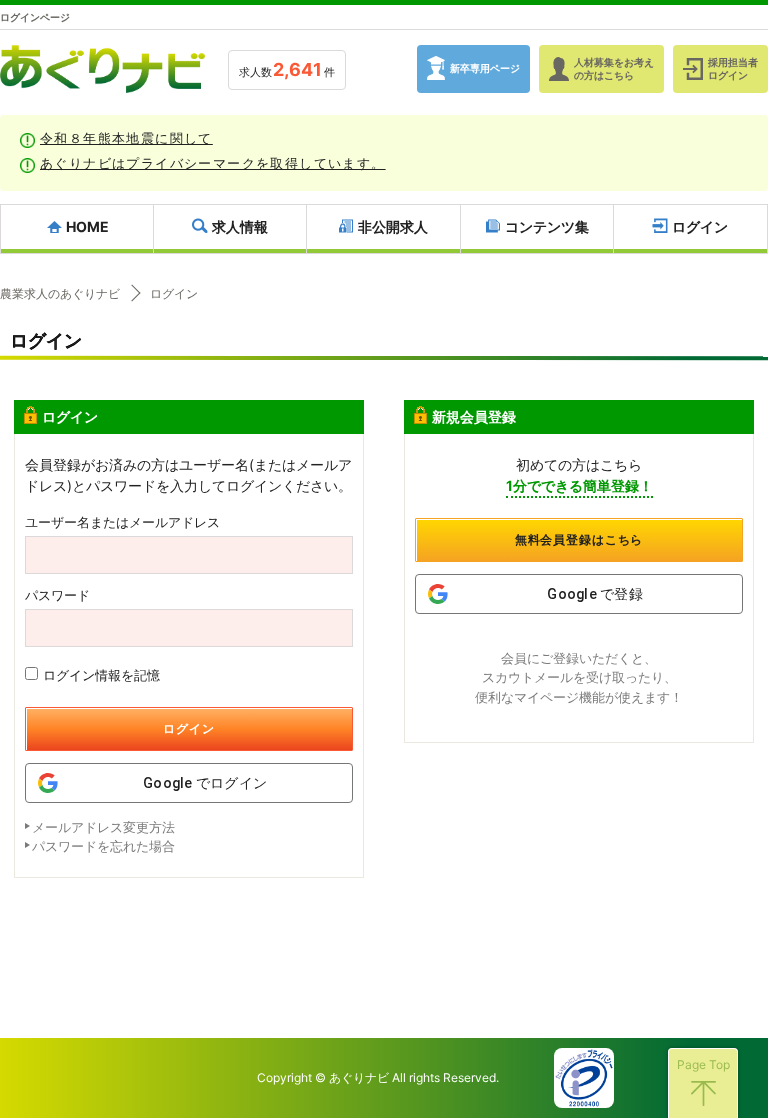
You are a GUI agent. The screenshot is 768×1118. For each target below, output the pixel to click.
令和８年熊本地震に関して (126, 138)
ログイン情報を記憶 (101, 675)
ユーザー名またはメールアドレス (122, 522)
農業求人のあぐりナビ (60, 294)
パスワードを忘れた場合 (103, 846)
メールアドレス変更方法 (103, 827)
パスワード (57, 595)
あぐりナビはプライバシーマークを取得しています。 (213, 163)
